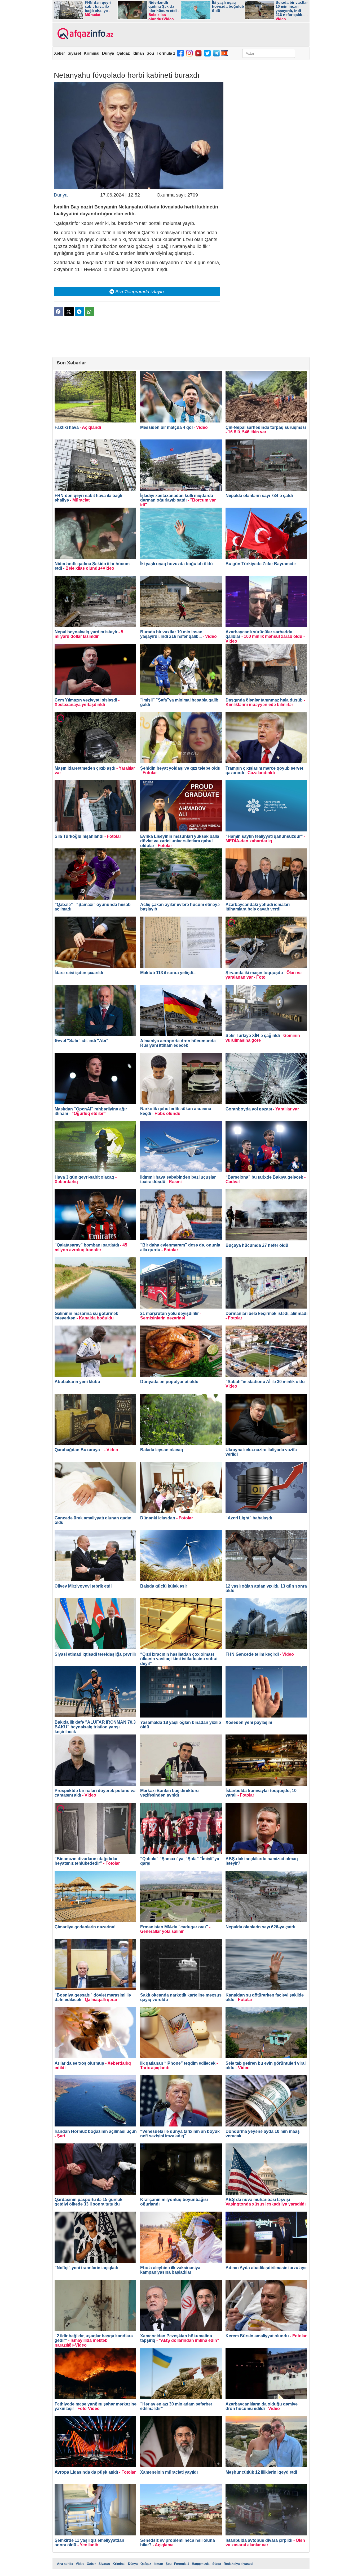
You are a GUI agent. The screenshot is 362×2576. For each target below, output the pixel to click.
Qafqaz (123, 53)
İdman (138, 53)
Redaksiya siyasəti (238, 2564)
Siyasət (74, 53)
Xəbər (59, 53)
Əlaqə (217, 2564)
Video (80, 2564)
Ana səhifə (65, 2564)
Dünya (108, 53)
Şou (150, 53)
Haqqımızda (201, 2564)
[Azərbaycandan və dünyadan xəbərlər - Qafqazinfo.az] (85, 34)
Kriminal (92, 53)
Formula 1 (166, 53)
